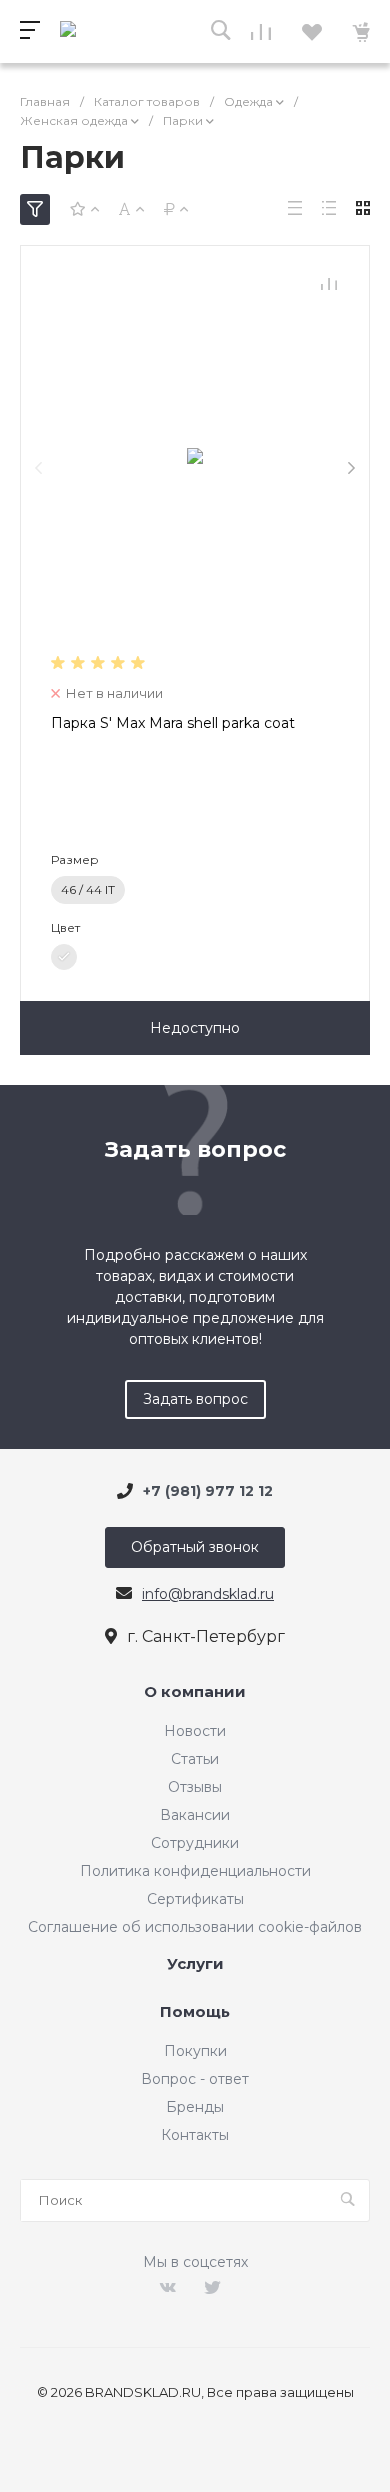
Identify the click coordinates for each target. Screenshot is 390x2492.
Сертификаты (195, 1899)
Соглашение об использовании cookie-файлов (195, 1927)
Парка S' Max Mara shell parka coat (173, 723)
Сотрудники (195, 1843)
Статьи (195, 1759)
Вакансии (195, 1815)
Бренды (195, 2107)
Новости (195, 1731)
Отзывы (195, 1787)
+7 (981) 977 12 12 (208, 1491)
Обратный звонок (195, 1547)
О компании (195, 1692)
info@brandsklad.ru (208, 1594)
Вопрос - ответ (195, 2079)
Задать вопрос (195, 1399)
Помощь (195, 2012)
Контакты (195, 2135)
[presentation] (38, 468)
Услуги (195, 1964)
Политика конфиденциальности (195, 1871)
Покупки (195, 2051)
